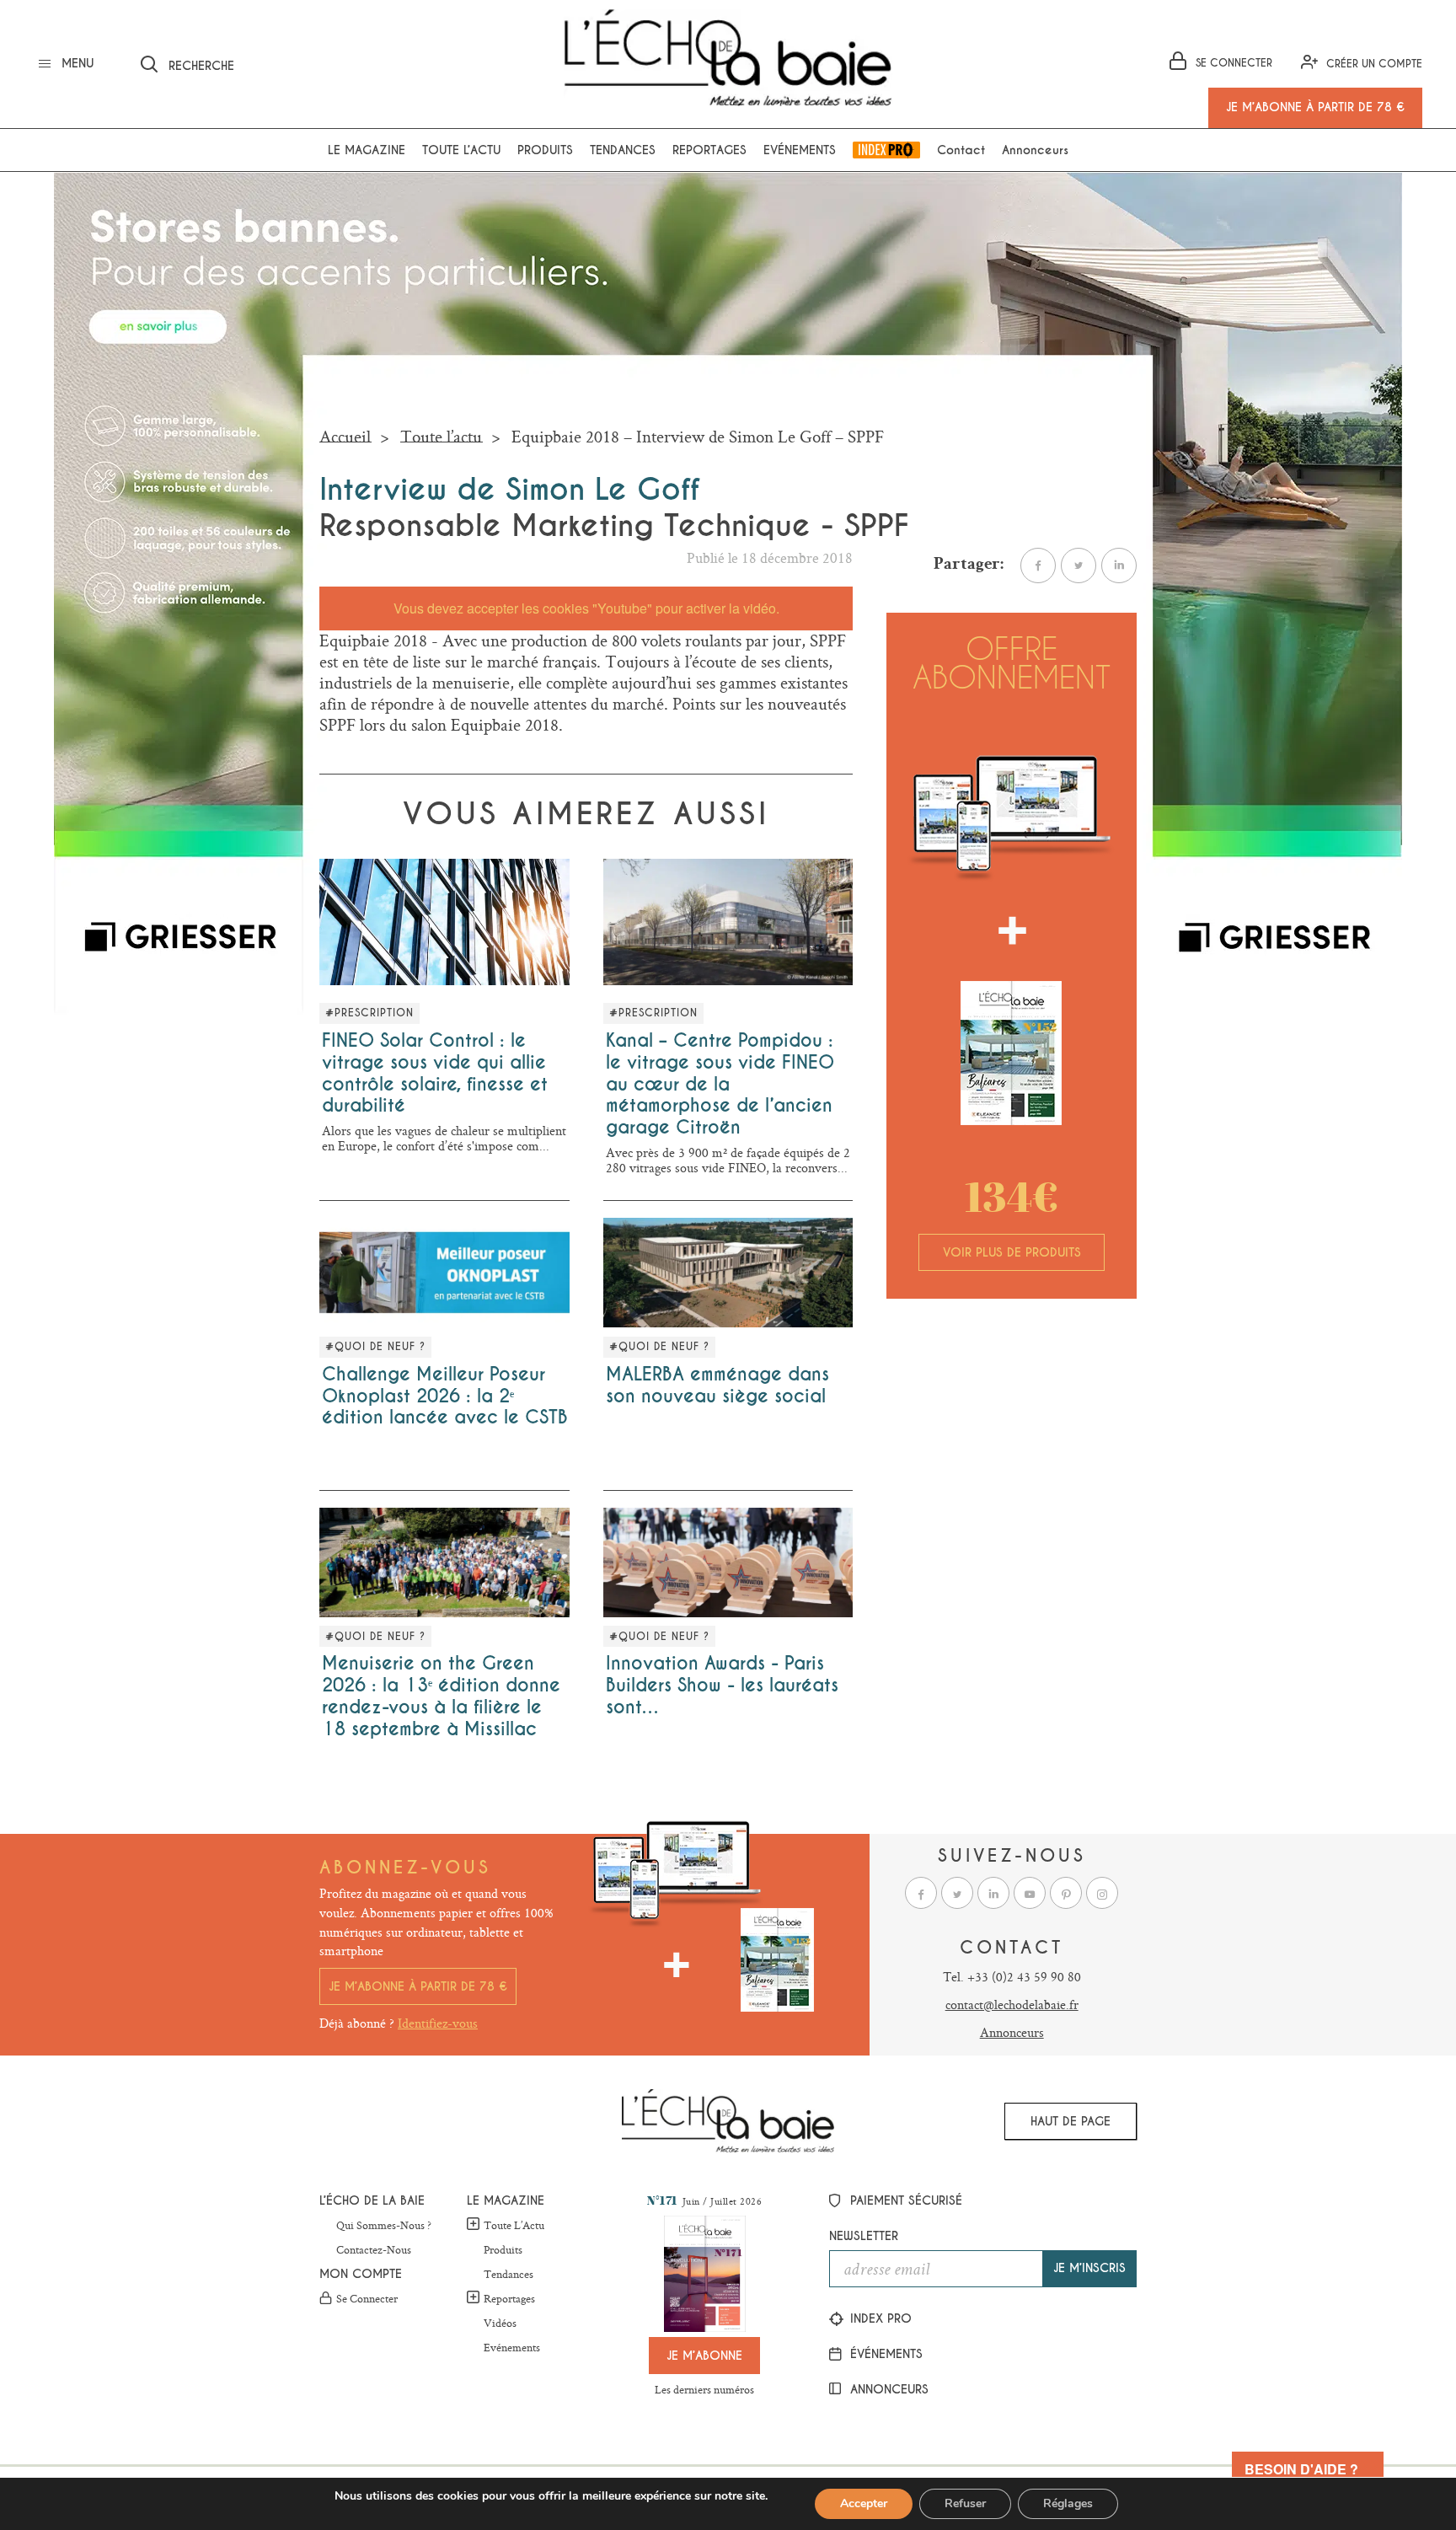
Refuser (965, 2503)
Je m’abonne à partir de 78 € (418, 1986)
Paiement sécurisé (904, 2200)
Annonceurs (1035, 150)
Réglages (1068, 2503)
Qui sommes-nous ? (384, 2226)
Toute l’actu (461, 150)
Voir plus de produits (1012, 1252)
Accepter (864, 2503)
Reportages (709, 150)
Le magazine (367, 150)
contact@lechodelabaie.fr (1012, 2005)
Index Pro (886, 150)
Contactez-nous (374, 2250)
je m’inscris (1089, 2268)
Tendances (623, 150)
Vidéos (500, 2324)
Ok (416, 62)
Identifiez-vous (438, 2023)
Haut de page (1071, 2121)
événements (884, 2354)
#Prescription (369, 1013)
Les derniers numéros (704, 2389)
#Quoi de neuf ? (375, 1347)
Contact (961, 150)
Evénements (800, 150)
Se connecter (367, 2299)
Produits (545, 150)
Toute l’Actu (514, 2225)
